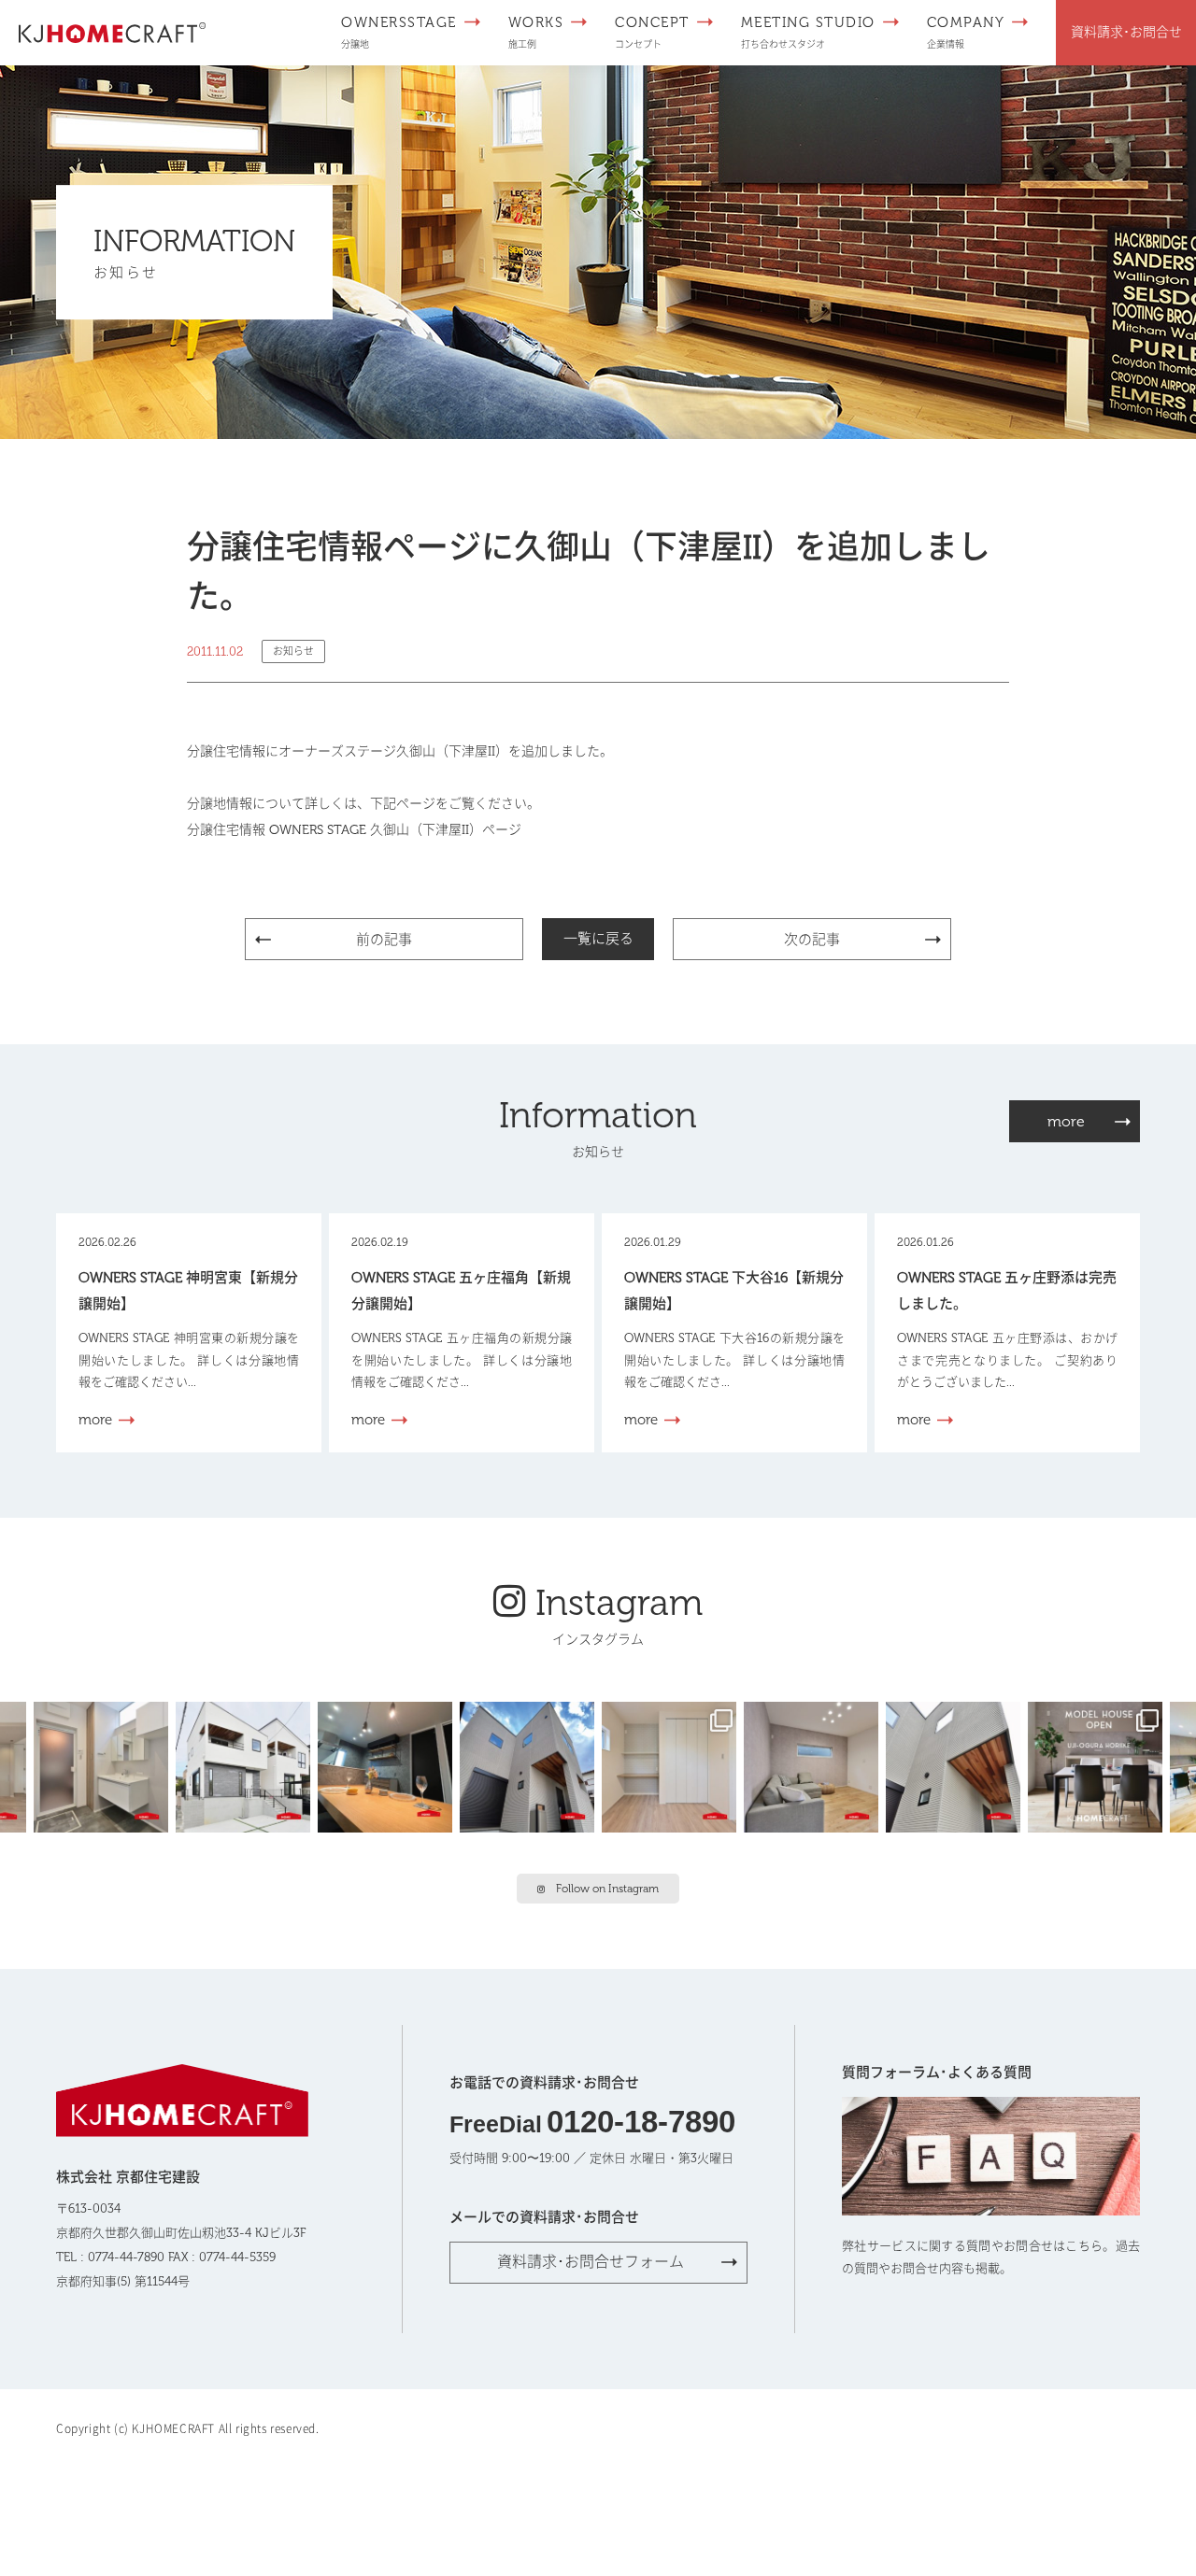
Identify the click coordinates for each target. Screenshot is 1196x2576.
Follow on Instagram (607, 1889)
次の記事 (812, 940)
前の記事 (384, 940)
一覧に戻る (598, 939)
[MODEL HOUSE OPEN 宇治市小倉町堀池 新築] (673, 1765)
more (1066, 1121)
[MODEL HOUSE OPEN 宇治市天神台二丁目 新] (389, 1765)
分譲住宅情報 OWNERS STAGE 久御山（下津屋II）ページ (354, 830)
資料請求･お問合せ (1126, 32)
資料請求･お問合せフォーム (591, 2262)
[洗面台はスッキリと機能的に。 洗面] (105, 1765)
